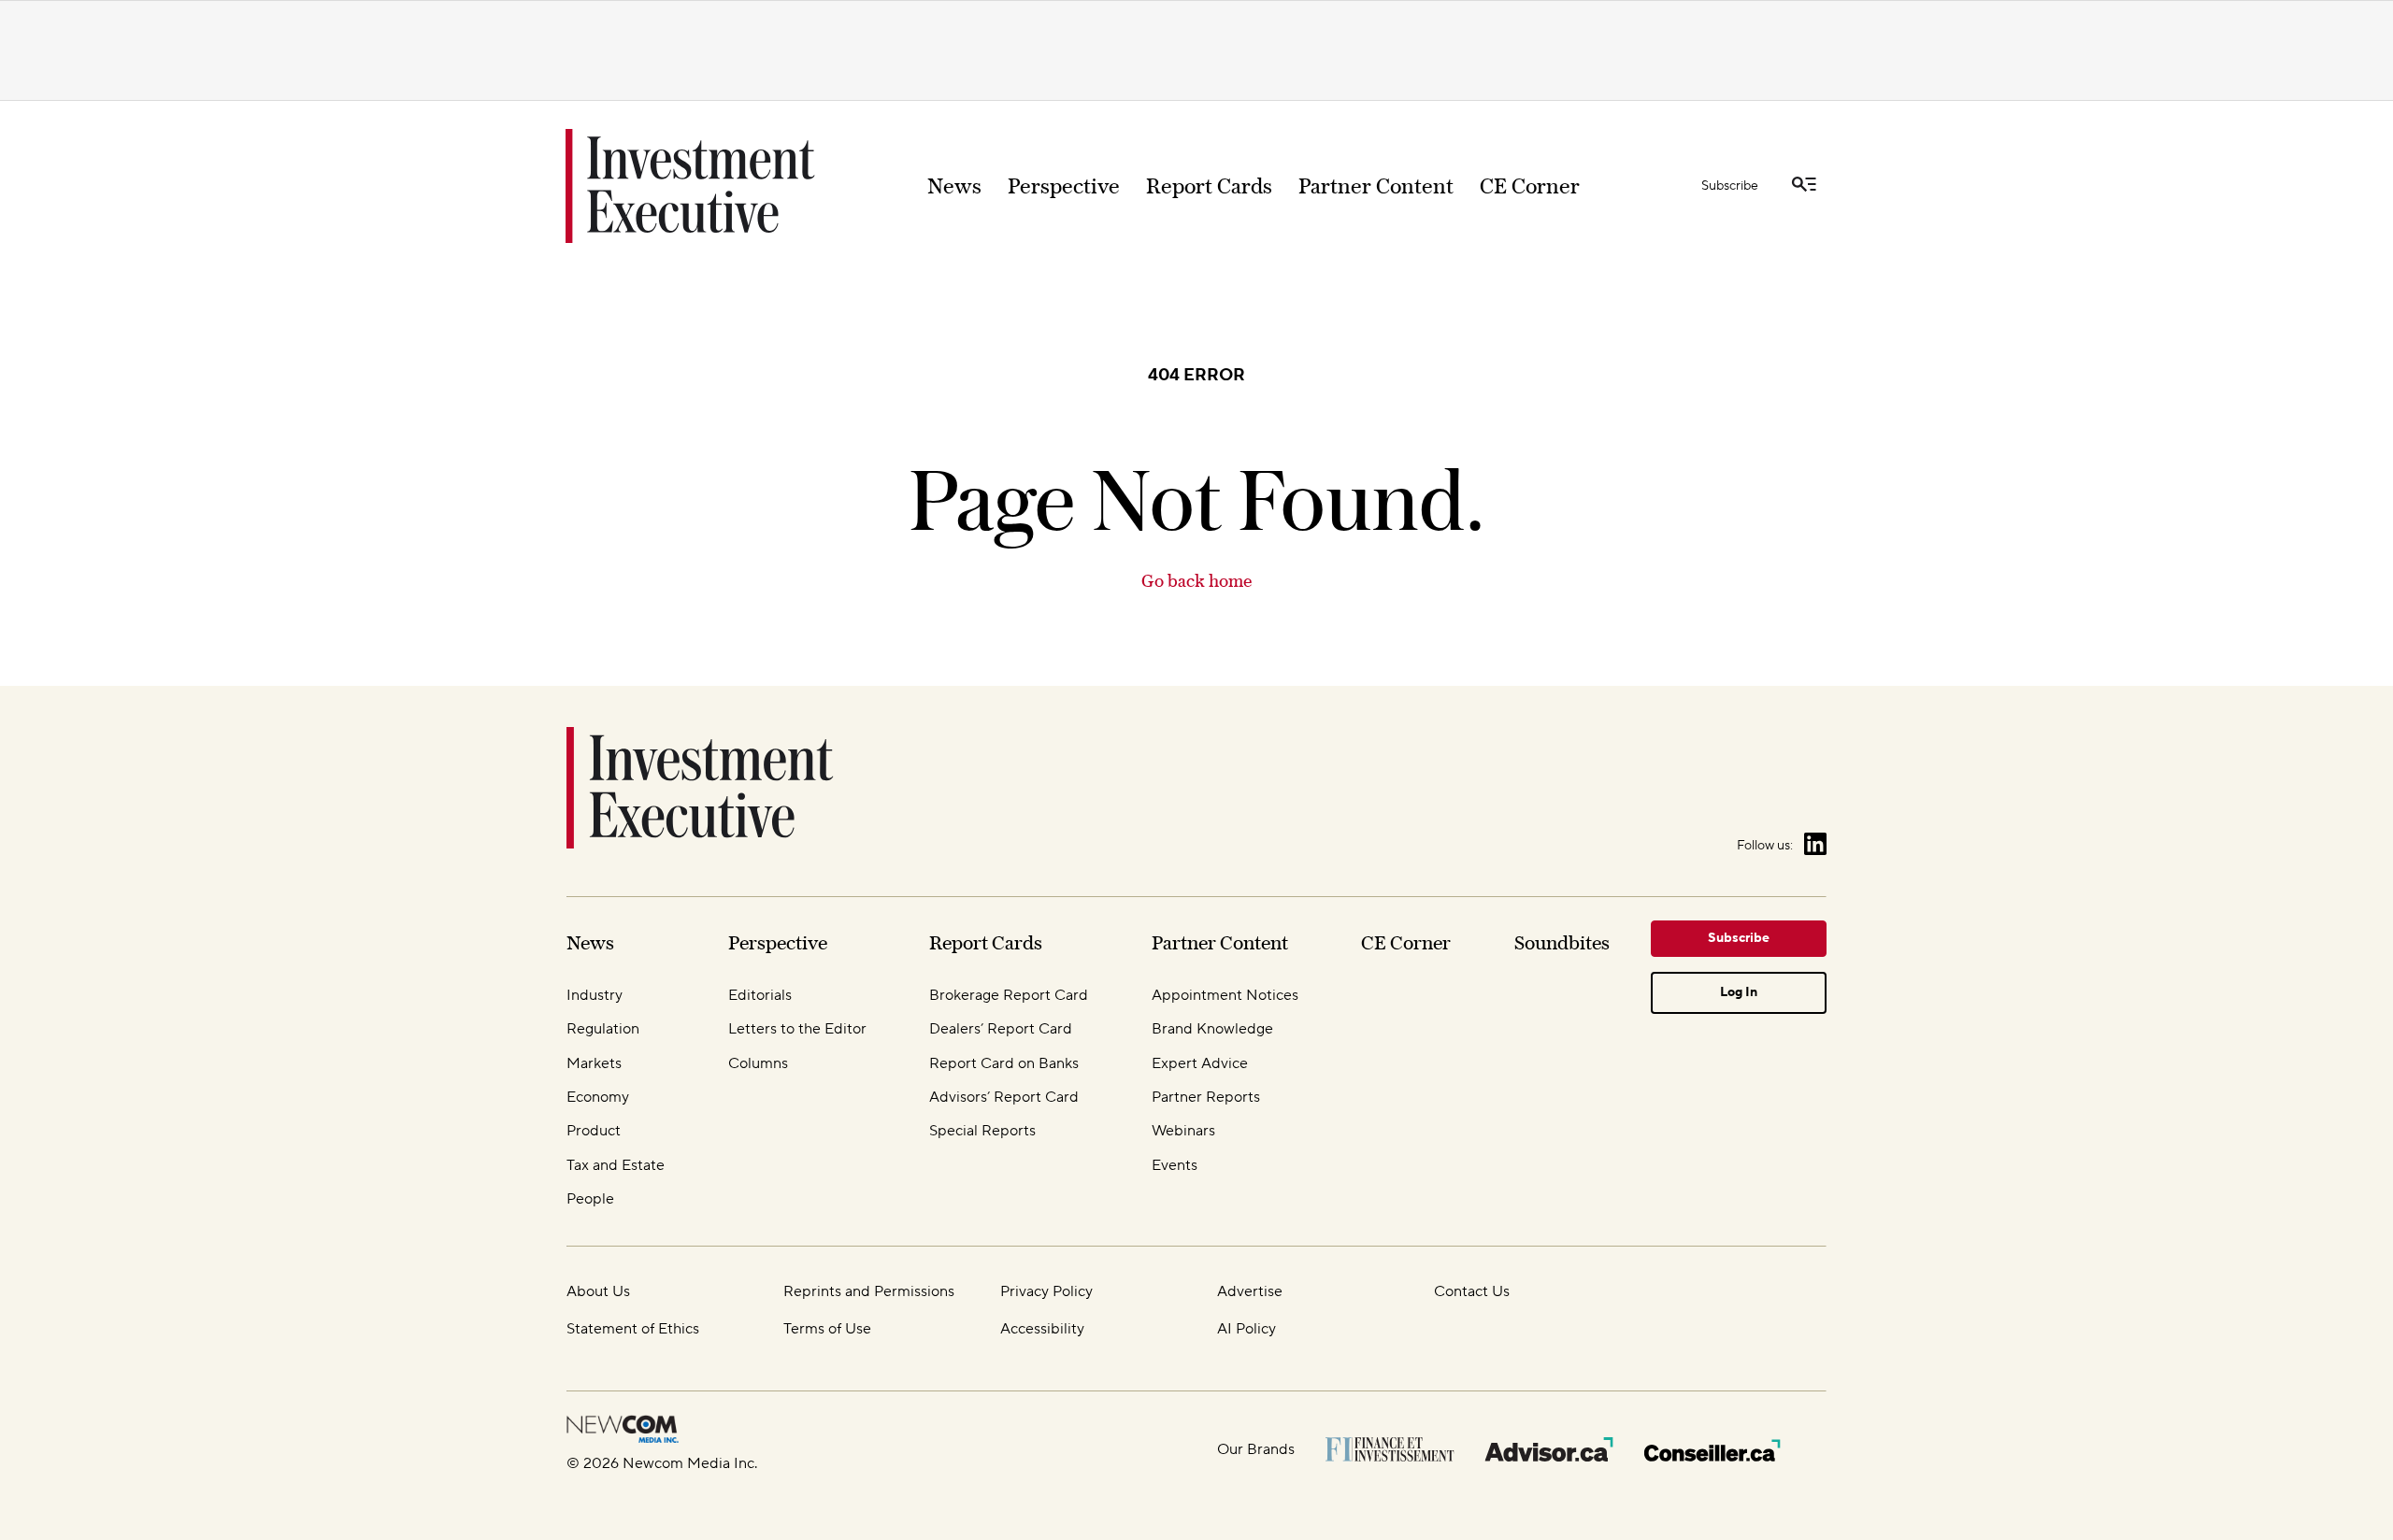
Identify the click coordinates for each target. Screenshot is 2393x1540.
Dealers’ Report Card (1001, 1029)
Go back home (1196, 581)
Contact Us (1472, 1291)
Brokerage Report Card (1009, 995)
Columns (758, 1063)
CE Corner (1530, 186)
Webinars (1183, 1131)
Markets (594, 1063)
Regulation (603, 1029)
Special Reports (982, 1131)
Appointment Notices (1225, 995)
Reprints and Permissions (869, 1291)
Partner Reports (1206, 1097)
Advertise (1250, 1291)
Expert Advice (1200, 1063)
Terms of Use (827, 1329)
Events (1175, 1165)
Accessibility (1042, 1329)
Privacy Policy (1046, 1291)
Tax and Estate (616, 1165)
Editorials (760, 995)
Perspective (1064, 186)
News (954, 186)
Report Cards (1209, 186)
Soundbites (1562, 942)
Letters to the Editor (797, 1029)
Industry (595, 995)
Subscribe (1730, 186)
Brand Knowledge (1212, 1029)
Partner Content (1376, 186)
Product (594, 1131)
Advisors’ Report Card (1004, 1097)
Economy (598, 1097)
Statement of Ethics (633, 1329)
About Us (598, 1291)
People (590, 1199)
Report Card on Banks (1004, 1063)
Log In (1739, 992)
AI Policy (1247, 1329)
